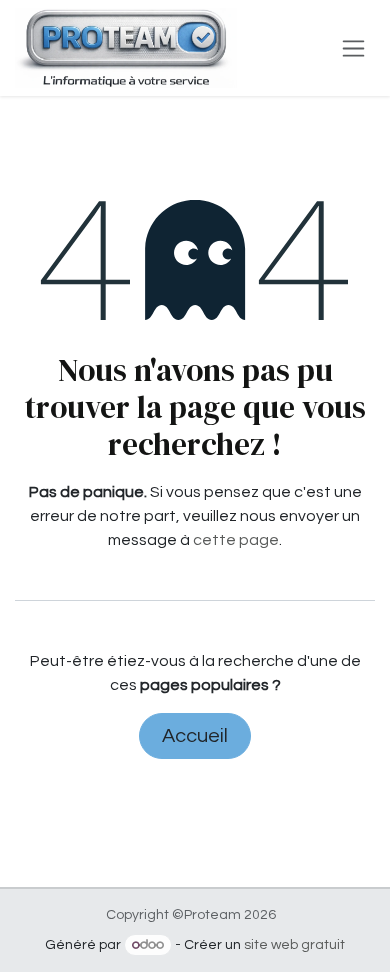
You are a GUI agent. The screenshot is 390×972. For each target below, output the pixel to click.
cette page (236, 540)
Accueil (195, 736)
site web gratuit (294, 945)
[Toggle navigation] (353, 48)
